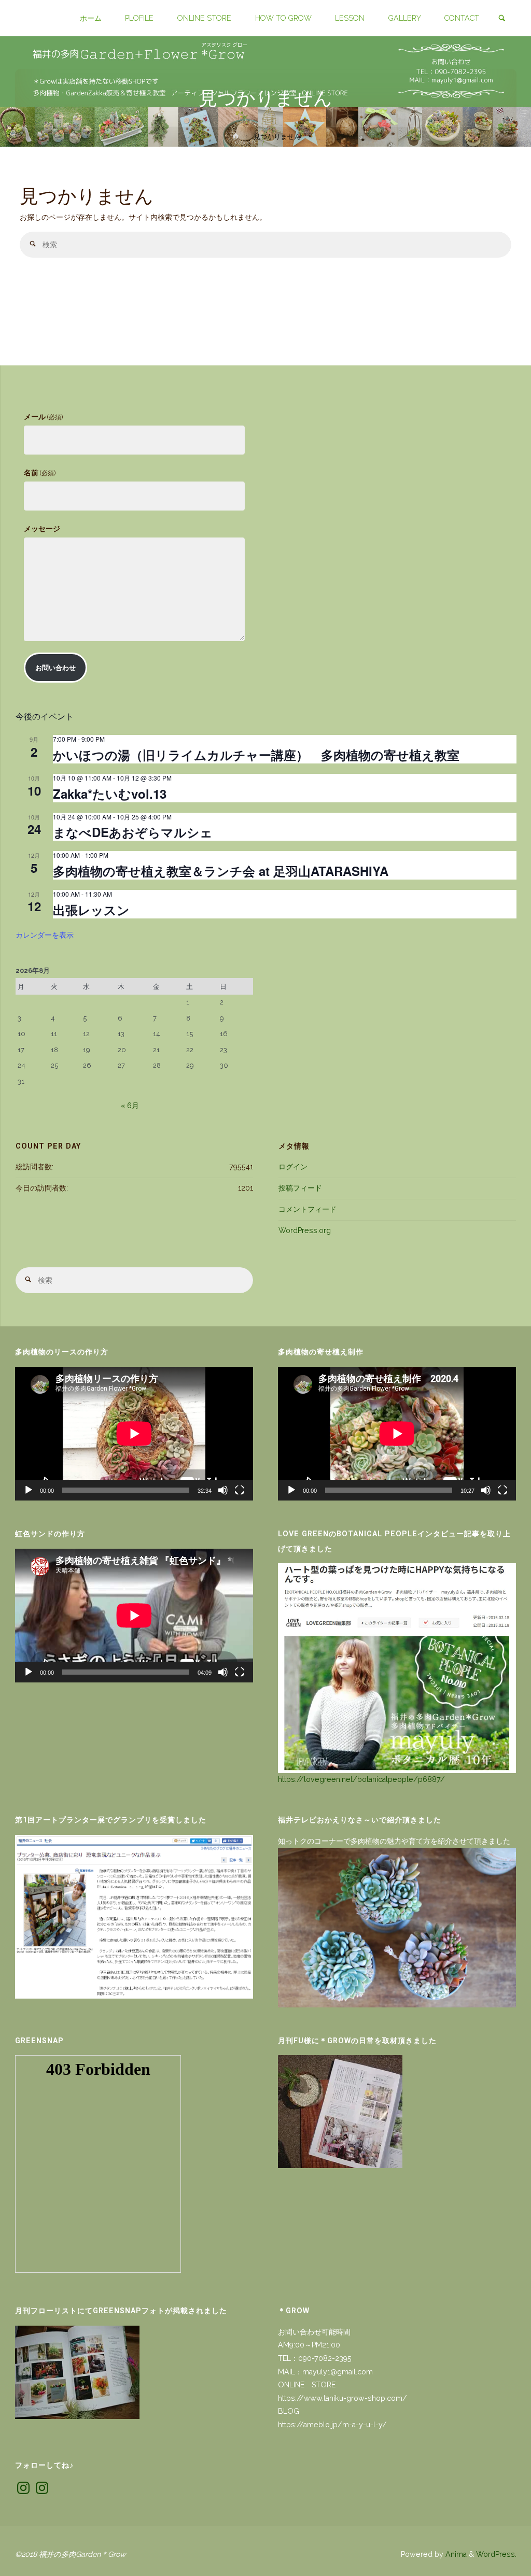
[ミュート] (223, 1490)
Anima (455, 2554)
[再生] (29, 1490)
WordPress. (496, 2554)
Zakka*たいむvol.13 (110, 794)
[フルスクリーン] (240, 1490)
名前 (40, 473)
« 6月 (130, 1106)
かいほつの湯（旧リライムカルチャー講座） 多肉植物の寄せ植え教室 (256, 755)
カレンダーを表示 (45, 935)
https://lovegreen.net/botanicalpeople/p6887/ (361, 1779)
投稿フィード (300, 1188)
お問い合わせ (55, 668)
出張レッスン (91, 910)
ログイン (293, 1167)
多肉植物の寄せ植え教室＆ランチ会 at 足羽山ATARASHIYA (221, 871)
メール (43, 417)
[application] (134, 1434)
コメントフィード (308, 1209)
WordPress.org (305, 1230)
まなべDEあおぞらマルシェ (133, 832)
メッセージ (42, 529)
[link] (502, 19)
